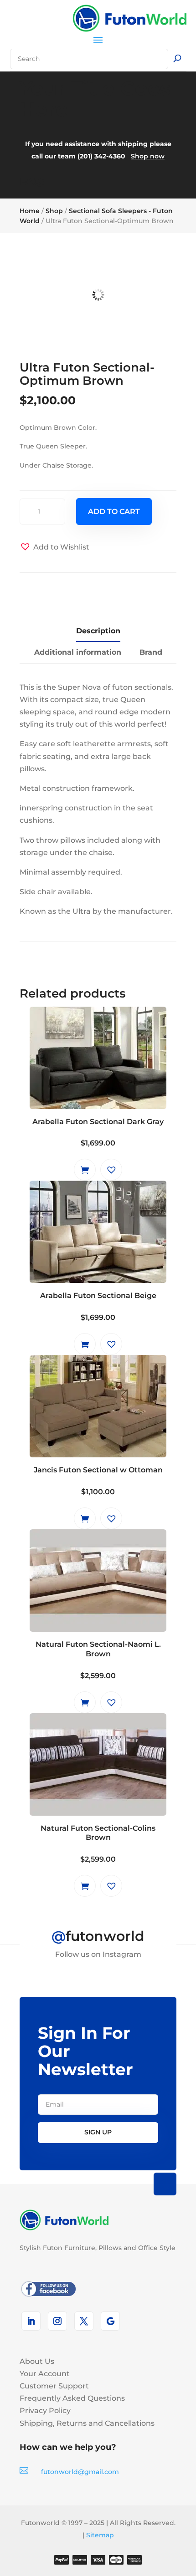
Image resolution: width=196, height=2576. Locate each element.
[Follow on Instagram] (57, 2321)
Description (98, 631)
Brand (151, 652)
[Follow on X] (84, 2321)
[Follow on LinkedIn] (31, 2321)
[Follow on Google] (110, 2321)
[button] (54, 547)
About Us (37, 2361)
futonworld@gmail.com (80, 2472)
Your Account (45, 2374)
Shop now (148, 156)
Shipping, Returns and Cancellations (87, 2423)
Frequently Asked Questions (72, 2398)
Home (30, 211)
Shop (54, 211)
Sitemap (100, 2535)
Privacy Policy (45, 2411)
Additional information (78, 652)
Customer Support (54, 2386)
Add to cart (114, 512)
